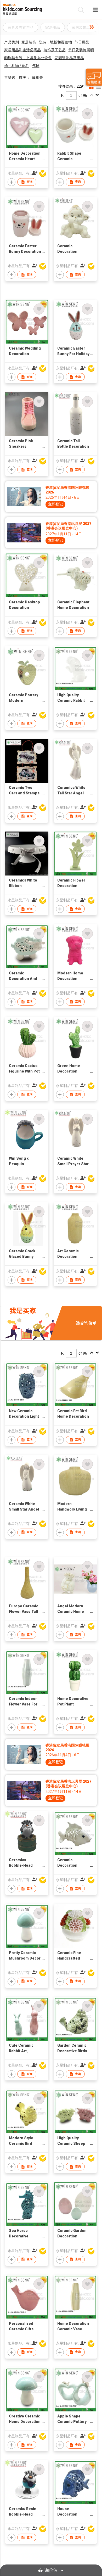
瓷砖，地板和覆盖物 (55, 42)
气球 (36, 66)
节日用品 (82, 42)
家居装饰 (29, 42)
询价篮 (51, 2570)
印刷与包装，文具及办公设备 (28, 58)
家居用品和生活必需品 (22, 50)
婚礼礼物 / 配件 (17, 66)
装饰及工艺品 (55, 50)
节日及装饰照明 (81, 50)
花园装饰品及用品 (69, 58)
